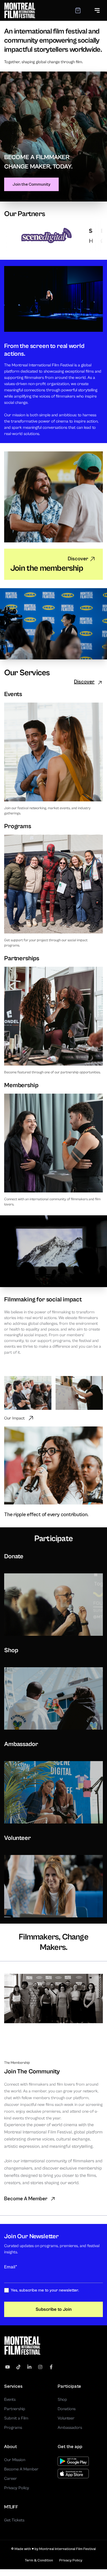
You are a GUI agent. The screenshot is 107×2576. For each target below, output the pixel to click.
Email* (11, 2267)
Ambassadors (70, 2428)
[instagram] (40, 2367)
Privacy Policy (17, 2488)
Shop (62, 2399)
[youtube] (8, 2367)
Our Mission (15, 2460)
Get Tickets (14, 2520)
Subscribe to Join (54, 2309)
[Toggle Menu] (97, 10)
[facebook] (51, 2367)
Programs (13, 2428)
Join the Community (31, 184)
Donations (67, 2409)
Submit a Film (16, 2418)
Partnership (15, 2409)
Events (10, 2399)
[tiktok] (18, 2367)
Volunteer (66, 2418)
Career (11, 2478)
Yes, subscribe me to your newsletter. (45, 2290)
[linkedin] (29, 2367)
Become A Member (21, 2469)
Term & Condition (39, 2560)
